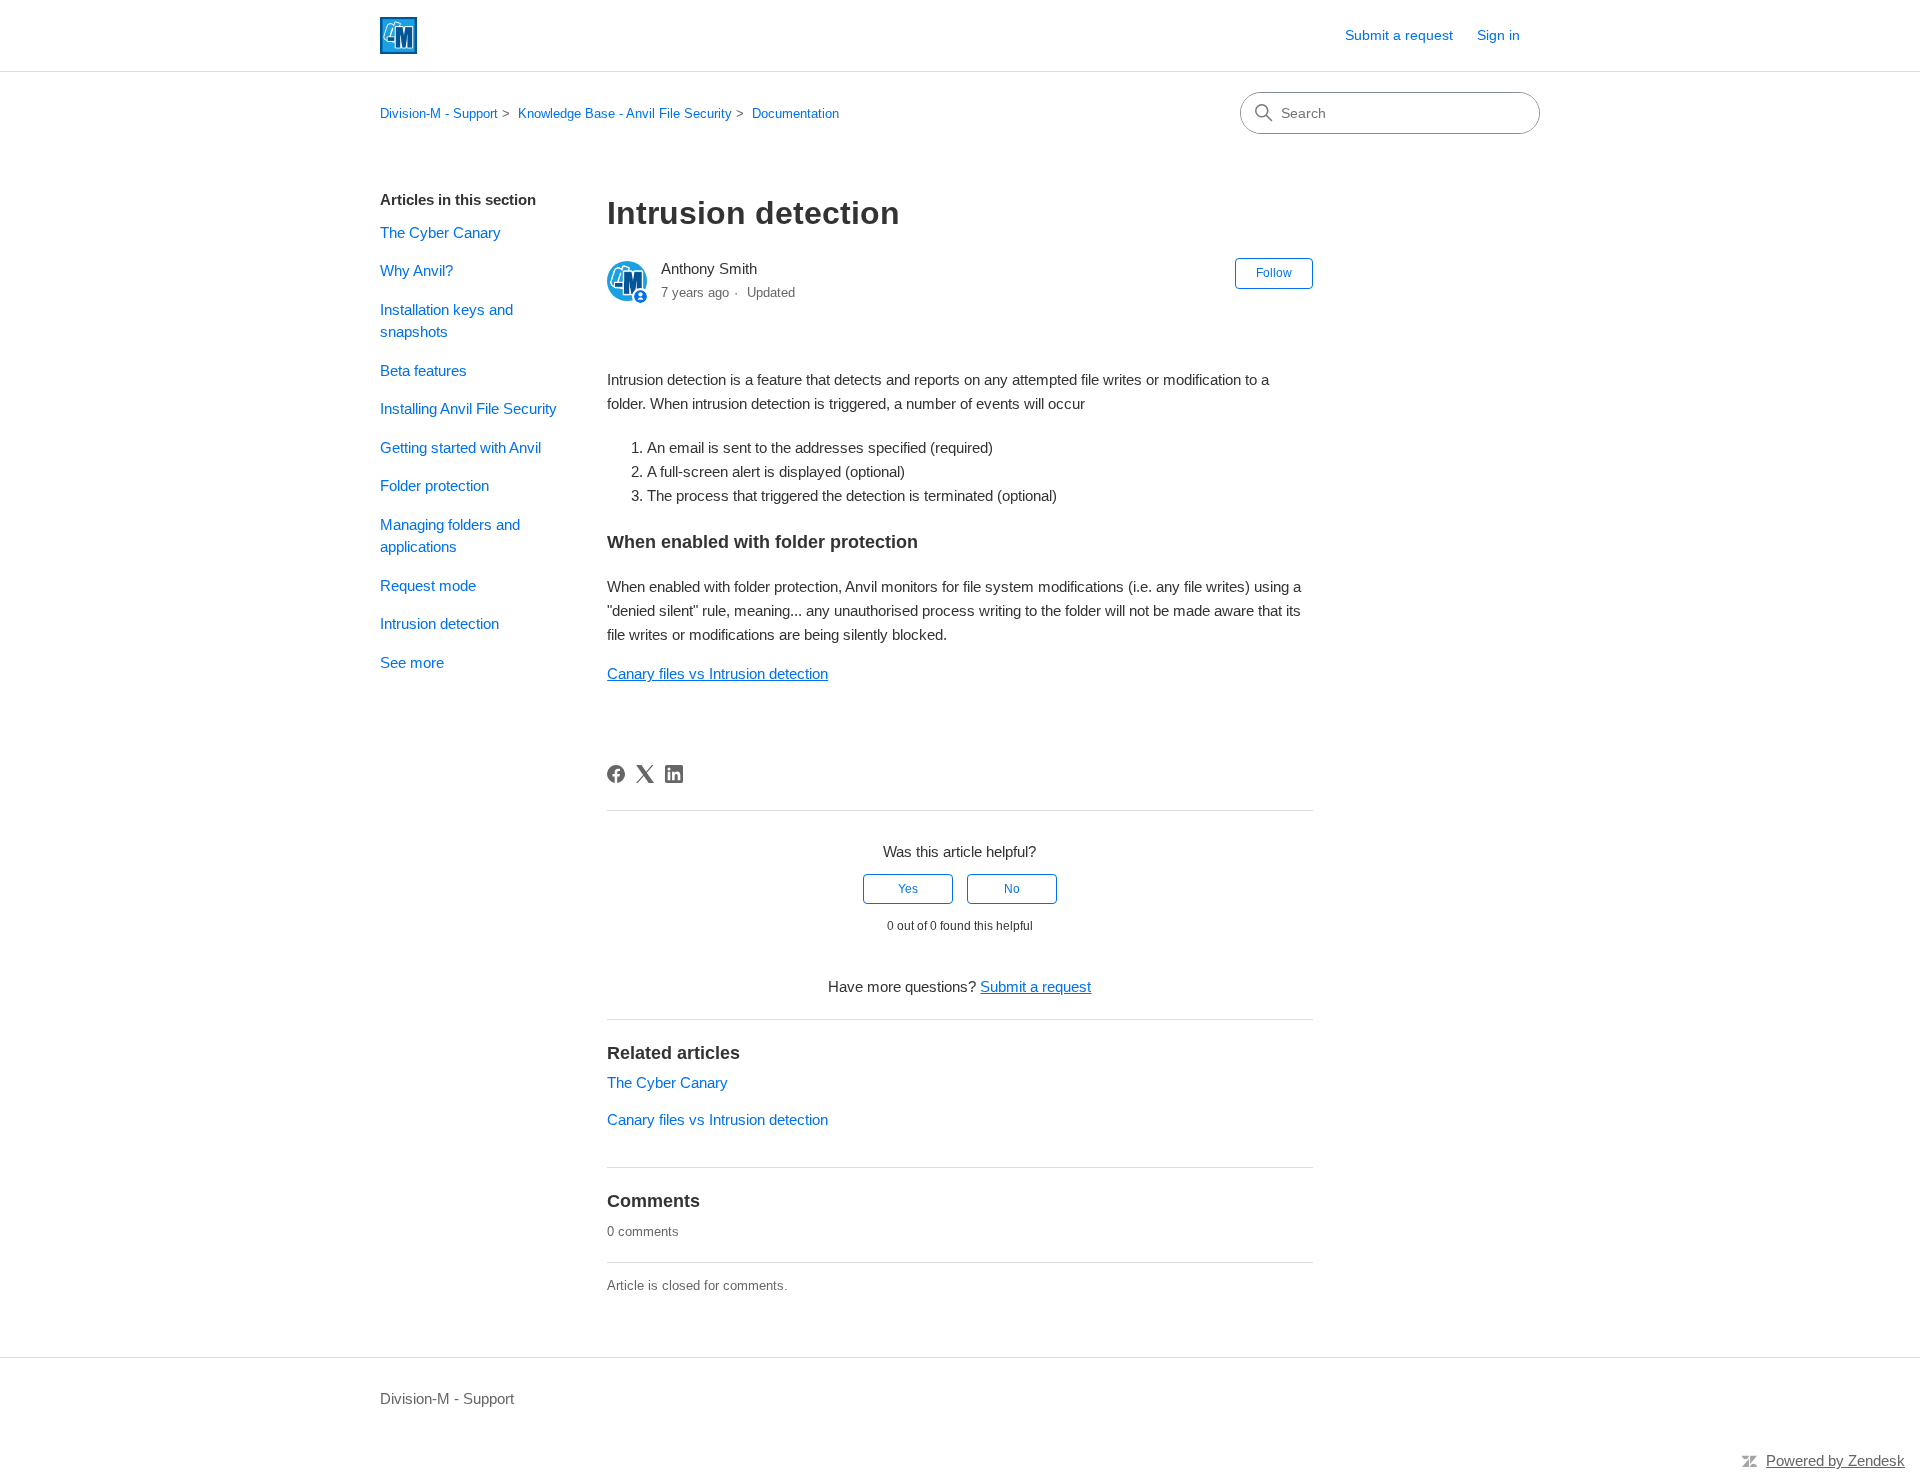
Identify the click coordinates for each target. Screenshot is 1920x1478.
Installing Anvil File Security (468, 408)
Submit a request (1399, 35)
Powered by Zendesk (1835, 1460)
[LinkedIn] (674, 774)
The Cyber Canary (440, 232)
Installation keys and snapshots (446, 321)
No (1012, 889)
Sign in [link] (1498, 35)
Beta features (423, 370)
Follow (1274, 273)
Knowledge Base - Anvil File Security (625, 113)
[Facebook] (616, 774)
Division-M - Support (439, 113)
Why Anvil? (416, 270)
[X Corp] (645, 774)
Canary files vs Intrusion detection (717, 673)
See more (412, 662)
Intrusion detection (439, 623)
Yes (908, 889)
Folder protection (434, 485)
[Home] (398, 35)
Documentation (795, 113)
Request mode (428, 585)
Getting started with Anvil (460, 447)
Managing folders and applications (450, 536)
